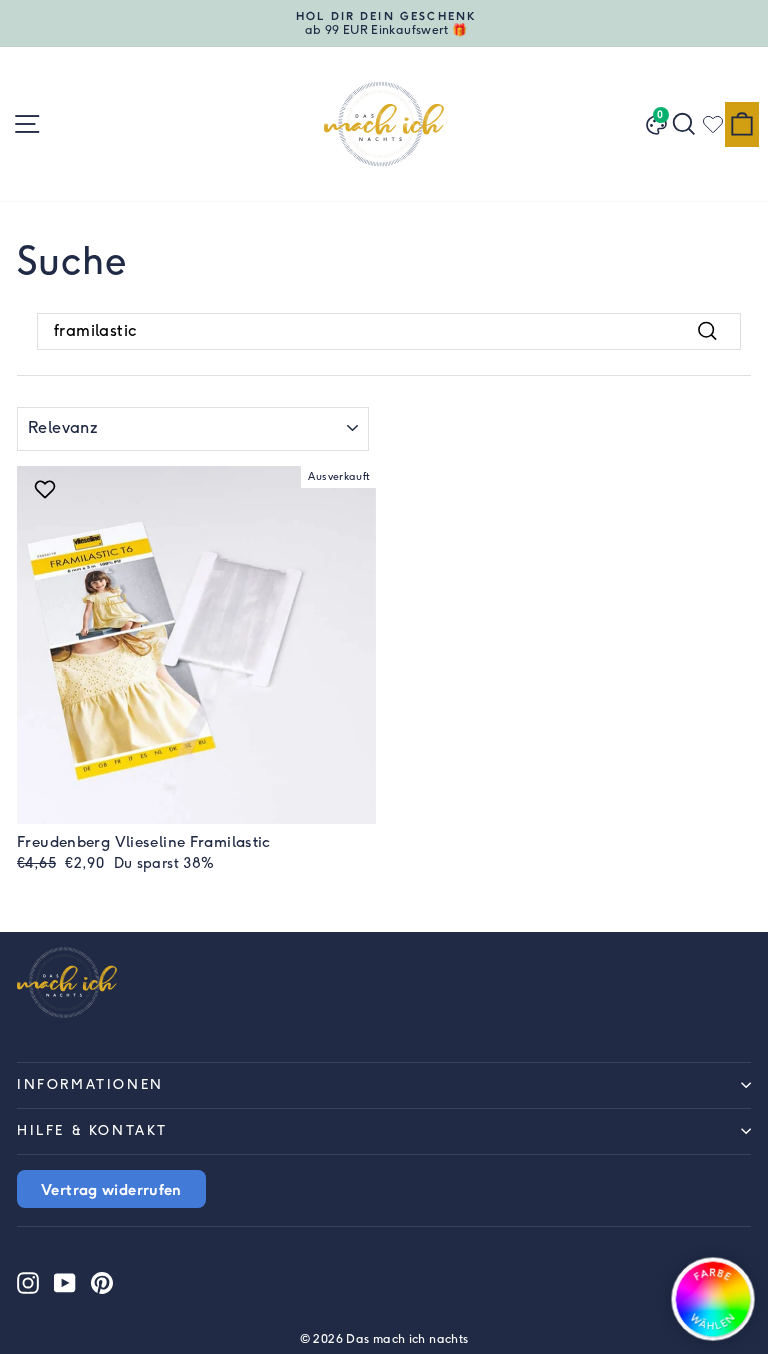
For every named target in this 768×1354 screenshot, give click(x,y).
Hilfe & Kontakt (92, 1130)
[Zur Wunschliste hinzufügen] (47, 489)
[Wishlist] (713, 124)
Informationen (90, 1084)
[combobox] (389, 331)
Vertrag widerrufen (111, 1189)
